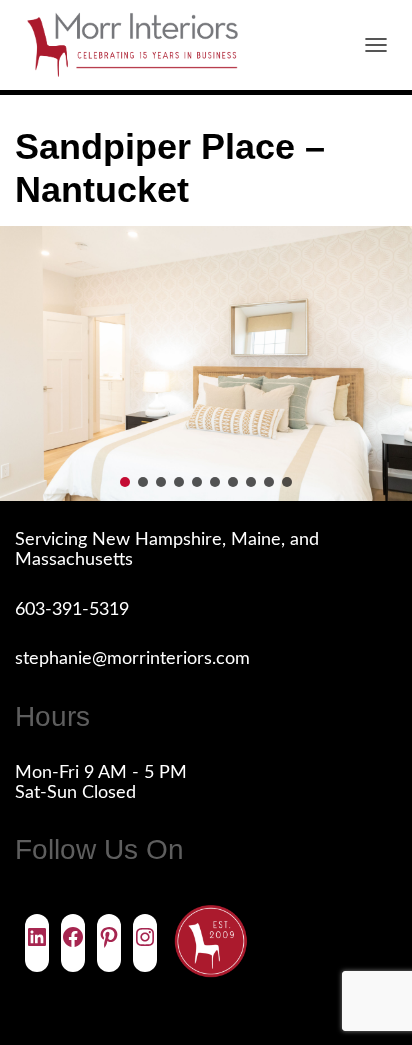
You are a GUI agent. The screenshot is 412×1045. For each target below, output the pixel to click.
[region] (206, 363)
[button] (125, 482)
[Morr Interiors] (140, 45)
